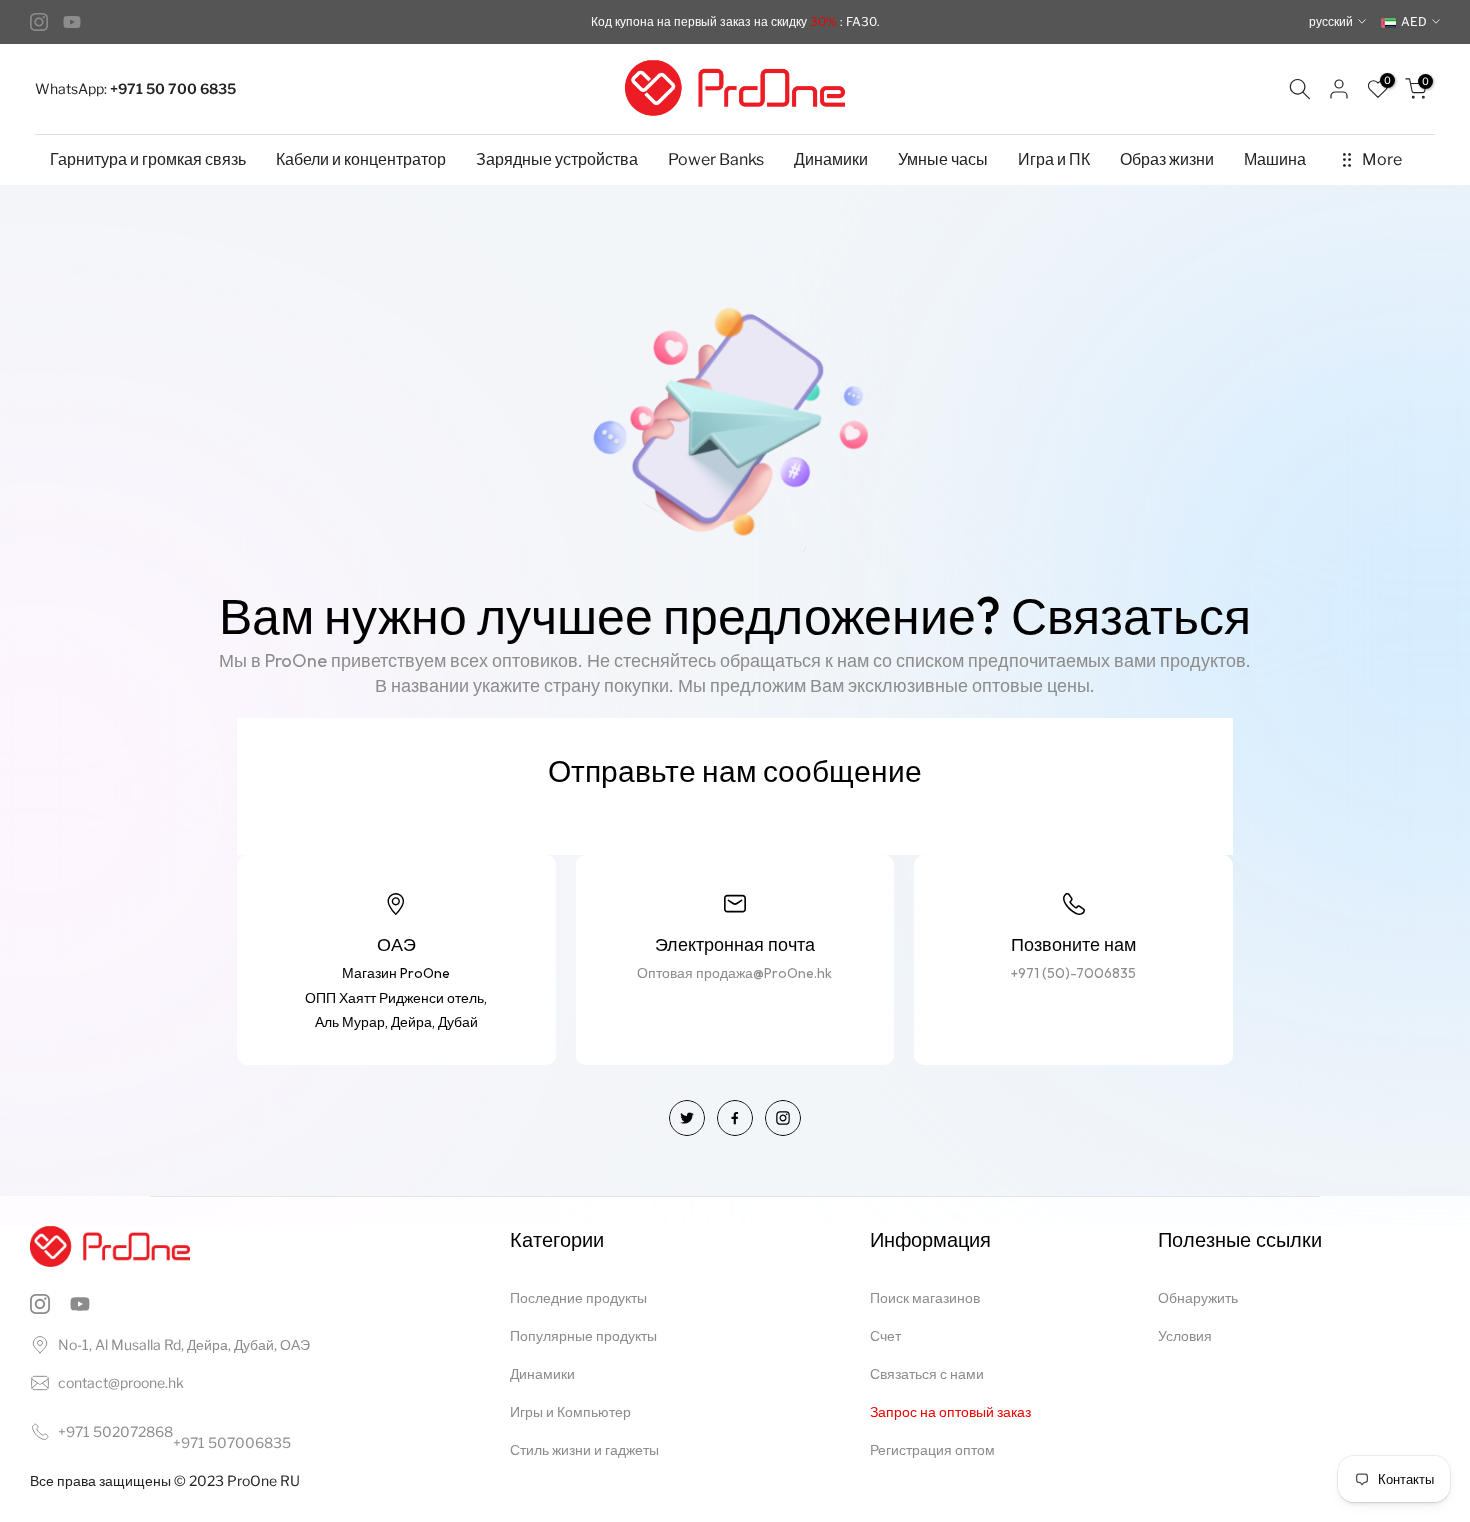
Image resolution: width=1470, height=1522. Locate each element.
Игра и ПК (1054, 159)
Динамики (831, 159)
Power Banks (716, 159)
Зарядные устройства (557, 159)
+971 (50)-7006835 (1073, 973)
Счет (885, 1335)
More (1382, 159)
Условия (1185, 1335)
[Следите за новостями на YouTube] (72, 22)
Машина (1275, 159)
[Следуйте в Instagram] (39, 22)
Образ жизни (1167, 159)
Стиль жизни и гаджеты (584, 1449)
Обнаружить (1198, 1297)
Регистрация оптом (932, 1449)
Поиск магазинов (925, 1297)
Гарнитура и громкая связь (148, 159)
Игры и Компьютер (570, 1411)
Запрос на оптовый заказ (950, 1411)
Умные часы (943, 159)
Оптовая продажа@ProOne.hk (734, 973)
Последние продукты (578, 1297)
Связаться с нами (927, 1373)
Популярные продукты (583, 1335)
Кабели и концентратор (361, 159)
